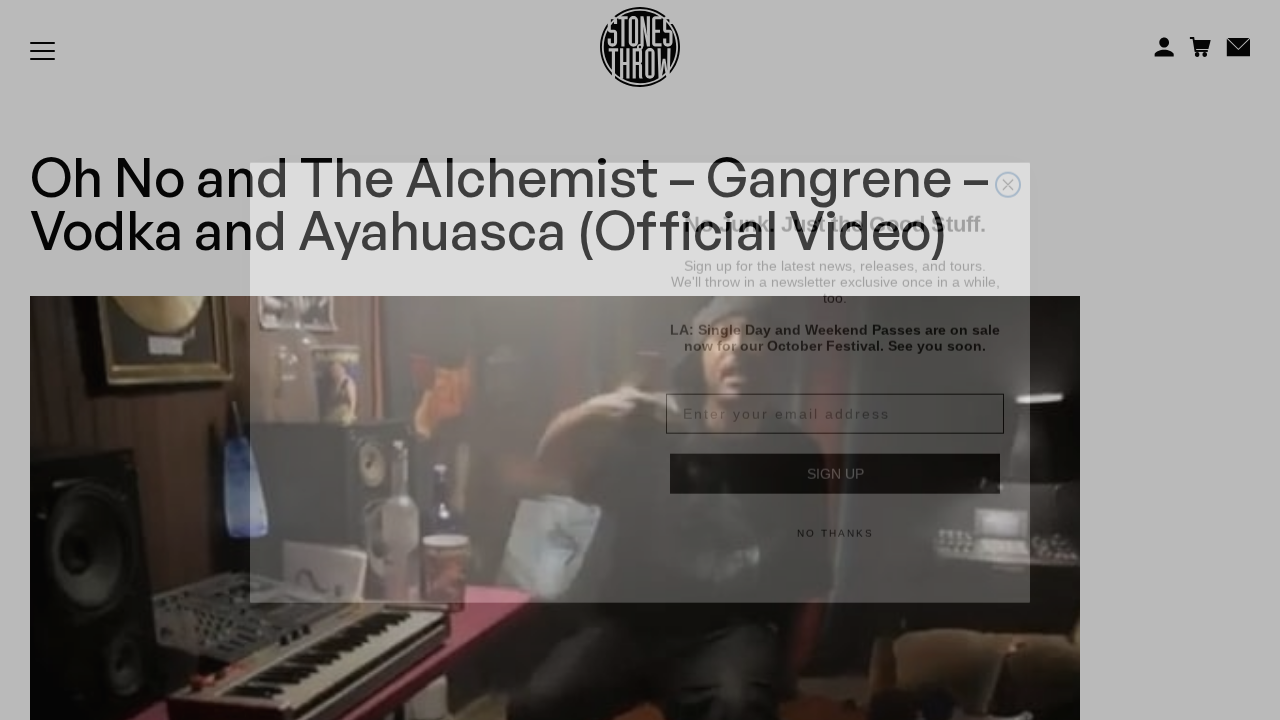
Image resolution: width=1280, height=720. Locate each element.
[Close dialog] (1008, 162)
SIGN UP (835, 451)
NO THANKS (835, 510)
